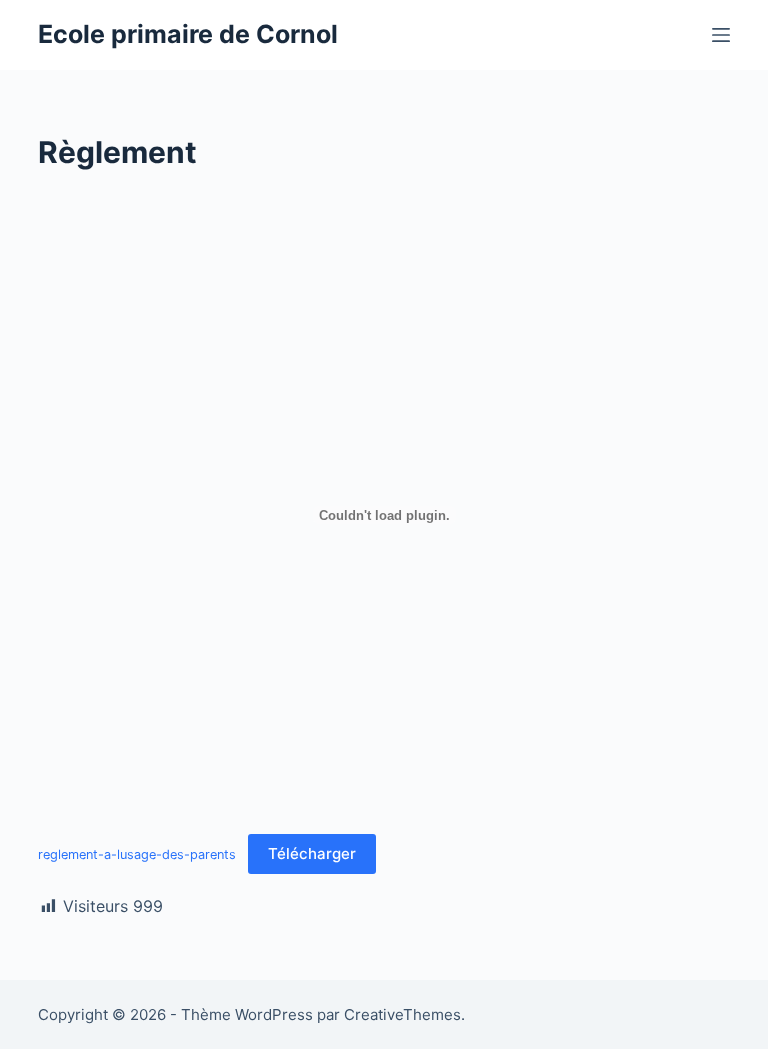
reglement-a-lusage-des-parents (137, 854)
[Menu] (721, 35)
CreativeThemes (402, 1014)
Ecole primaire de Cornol (188, 34)
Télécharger (312, 853)
